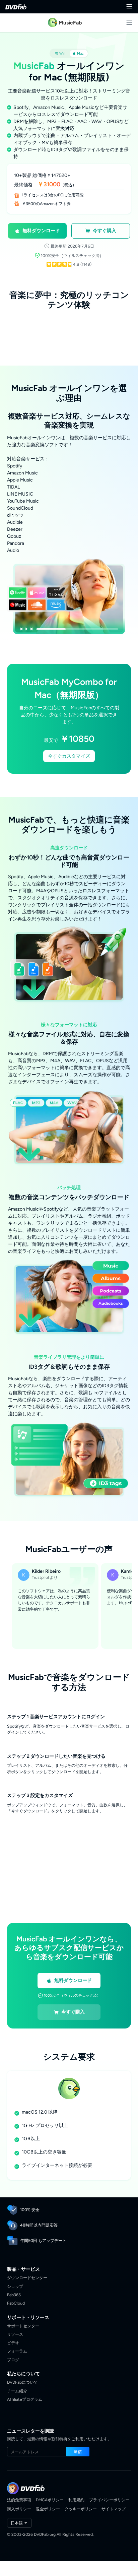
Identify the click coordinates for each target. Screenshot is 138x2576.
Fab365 (14, 2295)
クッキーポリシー (81, 2509)
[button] (37, 231)
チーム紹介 (17, 2391)
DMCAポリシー (50, 2500)
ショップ (15, 2286)
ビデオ (13, 2343)
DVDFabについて (22, 2382)
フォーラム (17, 2351)
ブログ (13, 2360)
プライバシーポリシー (109, 2500)
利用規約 (76, 2500)
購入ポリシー (19, 2509)
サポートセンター (23, 2326)
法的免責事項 (19, 2500)
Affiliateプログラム (25, 2399)
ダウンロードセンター (27, 2278)
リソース (15, 2334)
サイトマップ (114, 2509)
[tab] (60, 53)
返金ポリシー (48, 2509)
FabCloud (16, 2303)
